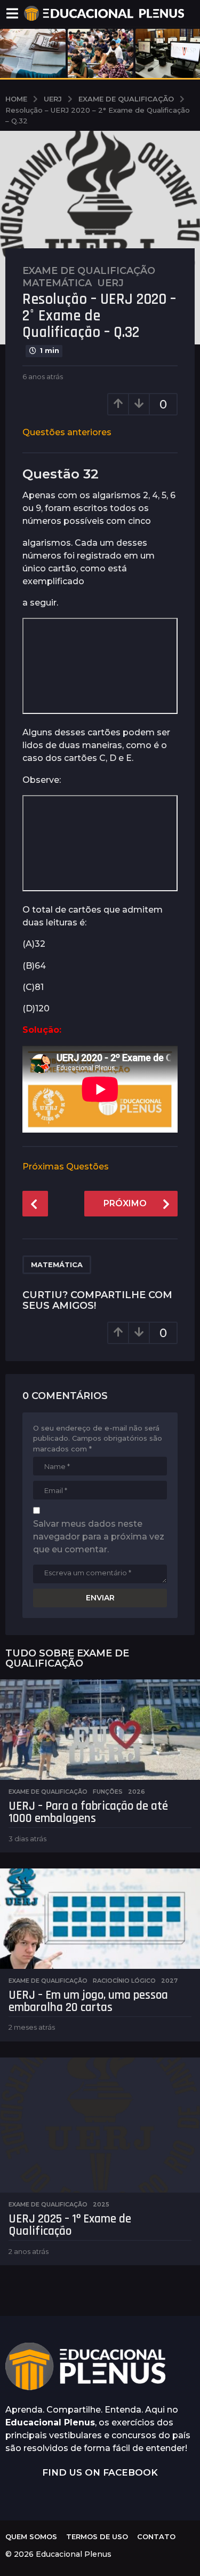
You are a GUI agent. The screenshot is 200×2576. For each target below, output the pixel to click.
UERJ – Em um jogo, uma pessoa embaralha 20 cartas (88, 2001)
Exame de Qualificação (89, 271)
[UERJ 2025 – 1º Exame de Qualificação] (100, 2125)
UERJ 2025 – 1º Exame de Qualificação (70, 2225)
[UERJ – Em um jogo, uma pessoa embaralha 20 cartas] (100, 1919)
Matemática (57, 283)
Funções (108, 1792)
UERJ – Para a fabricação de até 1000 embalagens (88, 1812)
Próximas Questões (66, 1167)
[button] (12, 13)
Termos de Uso (97, 2536)
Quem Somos (31, 2536)
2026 (137, 1792)
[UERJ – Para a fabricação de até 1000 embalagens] (100, 1730)
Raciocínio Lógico (124, 1981)
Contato (156, 2536)
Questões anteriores (67, 432)
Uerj (110, 283)
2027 (169, 1981)
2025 (101, 2204)
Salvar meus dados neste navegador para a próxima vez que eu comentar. (99, 1537)
